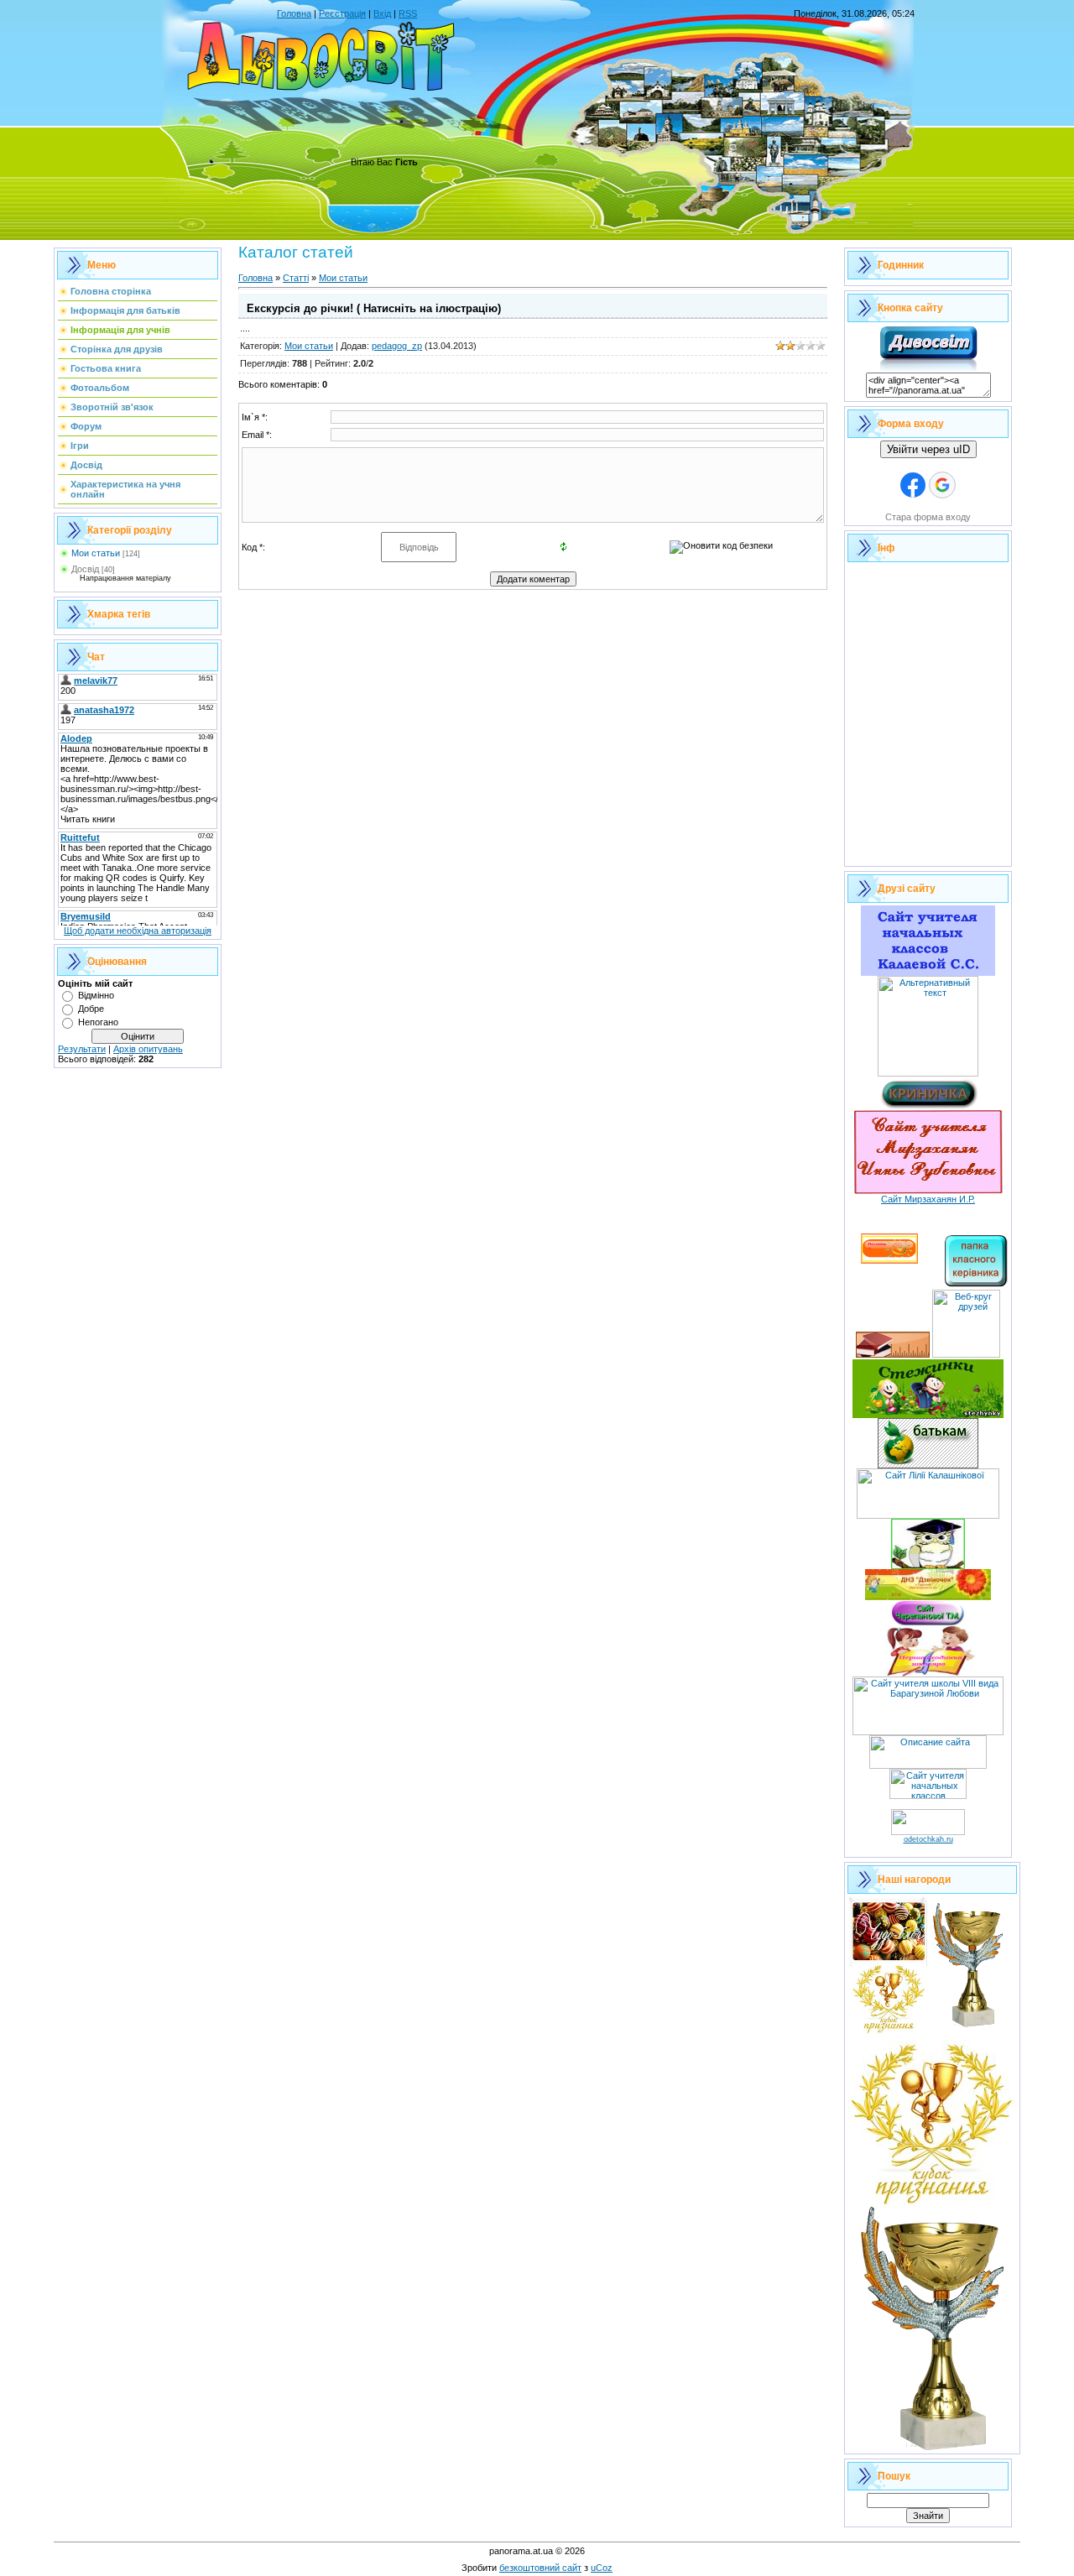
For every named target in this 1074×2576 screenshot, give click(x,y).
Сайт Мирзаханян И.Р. (928, 1199)
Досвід (85, 569)
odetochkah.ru (928, 1839)
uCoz (602, 2568)
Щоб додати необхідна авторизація (138, 931)
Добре (91, 1009)
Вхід (382, 13)
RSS (408, 13)
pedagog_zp (397, 346)
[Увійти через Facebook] (913, 485)
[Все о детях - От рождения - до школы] (928, 1832)
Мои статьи (96, 553)
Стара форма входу (928, 517)
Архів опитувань (148, 1049)
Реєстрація (342, 13)
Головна (294, 13)
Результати (82, 1049)
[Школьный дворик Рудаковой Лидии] (893, 1354)
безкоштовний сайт (540, 2568)
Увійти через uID (928, 449)
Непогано (98, 1022)
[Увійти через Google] (942, 485)
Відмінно (96, 995)
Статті (296, 278)
